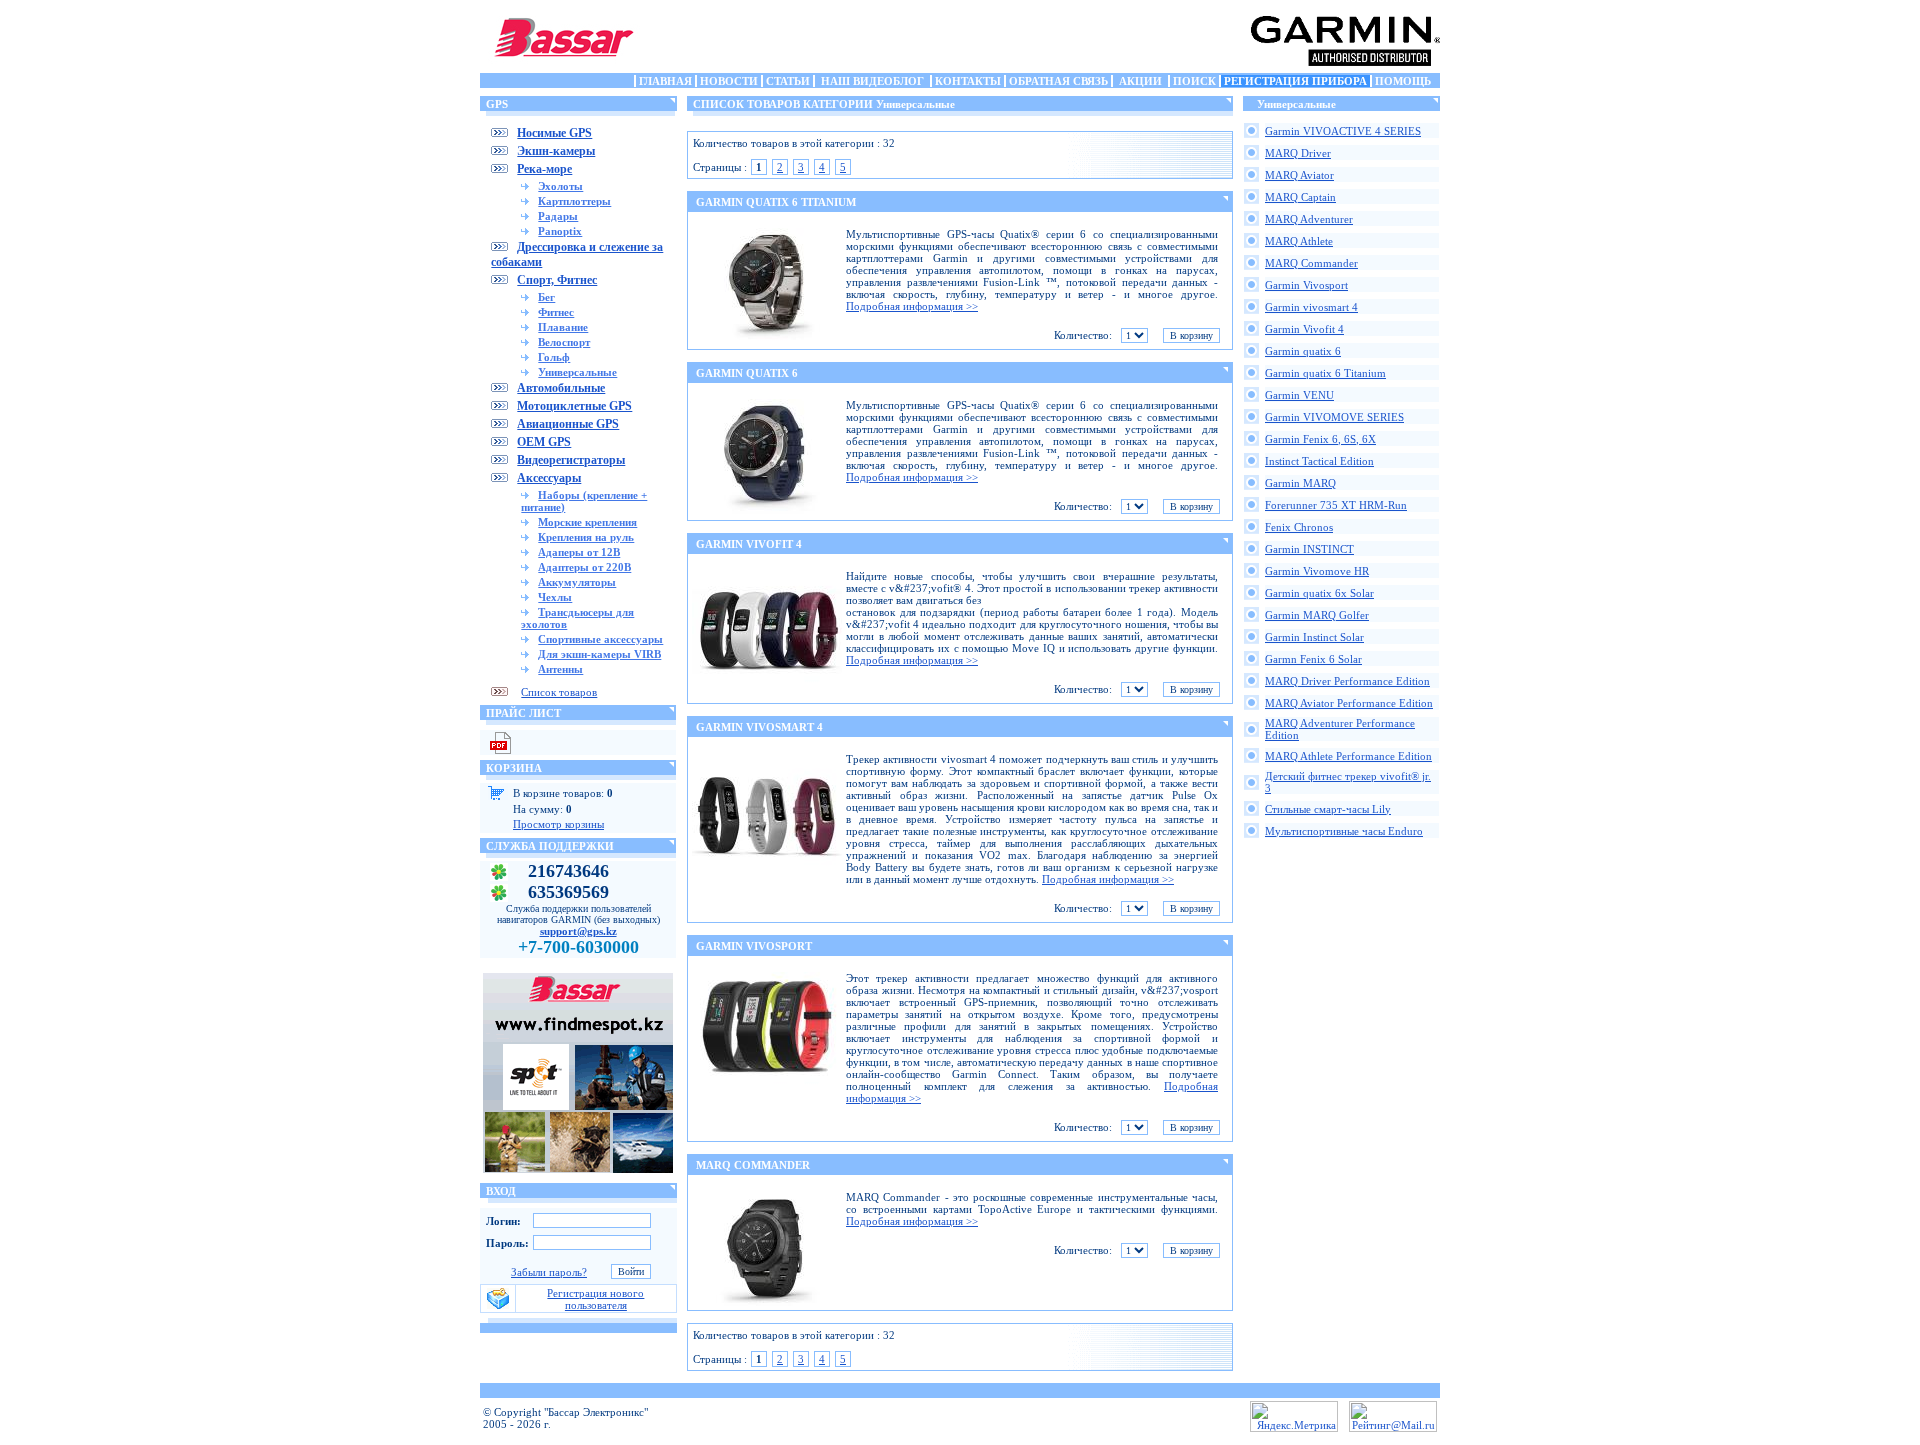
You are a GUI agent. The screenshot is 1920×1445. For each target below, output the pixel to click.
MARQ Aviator (1299, 175)
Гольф (554, 357)
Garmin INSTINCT (1309, 549)
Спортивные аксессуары (600, 639)
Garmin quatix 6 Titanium (1325, 373)
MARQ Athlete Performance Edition (1348, 756)
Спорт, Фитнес (557, 280)
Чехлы (555, 597)
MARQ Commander (1311, 263)
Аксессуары (549, 478)
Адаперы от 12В (579, 552)
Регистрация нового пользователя (595, 1299)
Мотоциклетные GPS (574, 406)
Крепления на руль (586, 537)
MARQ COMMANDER (753, 1165)
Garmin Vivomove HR (1317, 571)
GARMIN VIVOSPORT (754, 946)
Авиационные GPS (568, 424)
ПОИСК (1194, 81)
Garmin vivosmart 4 (1311, 307)
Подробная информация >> (912, 306)
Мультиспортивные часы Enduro (1344, 831)
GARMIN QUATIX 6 (747, 373)
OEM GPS (544, 442)
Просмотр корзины (558, 824)
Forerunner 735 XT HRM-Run (1336, 505)
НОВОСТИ (729, 81)
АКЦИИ (1140, 81)
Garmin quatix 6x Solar (1319, 593)
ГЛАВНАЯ (665, 81)
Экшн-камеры (556, 151)
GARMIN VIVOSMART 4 (759, 727)
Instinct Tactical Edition (1319, 461)
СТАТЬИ (788, 81)
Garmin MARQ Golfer (1317, 615)
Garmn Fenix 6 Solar (1313, 659)
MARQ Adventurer (1309, 219)
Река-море (544, 169)
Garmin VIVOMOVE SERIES (1334, 417)
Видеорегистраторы (571, 460)
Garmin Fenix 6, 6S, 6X (1320, 439)
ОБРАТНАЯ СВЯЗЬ (1058, 81)
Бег (546, 297)
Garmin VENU (1299, 395)
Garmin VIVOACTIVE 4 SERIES (1343, 131)
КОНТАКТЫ (968, 81)
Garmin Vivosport (1306, 285)
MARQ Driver (1298, 153)
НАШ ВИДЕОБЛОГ (872, 81)
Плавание (563, 327)
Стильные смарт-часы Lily (1328, 809)
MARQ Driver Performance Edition (1347, 681)
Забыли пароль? (549, 1272)
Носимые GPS (554, 133)
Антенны (560, 669)
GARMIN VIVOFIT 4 (749, 544)
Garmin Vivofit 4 (1304, 329)
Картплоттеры (574, 201)
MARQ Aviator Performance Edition (1349, 703)
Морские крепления (587, 522)
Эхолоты (560, 186)
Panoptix (560, 231)
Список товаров (559, 692)
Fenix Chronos (1299, 527)
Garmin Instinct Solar (1314, 637)
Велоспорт (564, 342)
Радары (558, 216)
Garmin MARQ (1300, 483)
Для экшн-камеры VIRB (599, 654)
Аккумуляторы (577, 582)
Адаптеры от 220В (584, 567)
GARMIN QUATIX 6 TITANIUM (776, 202)
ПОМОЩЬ (1403, 81)
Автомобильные (561, 388)
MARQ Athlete (1299, 241)
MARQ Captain (1300, 197)
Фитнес (556, 312)
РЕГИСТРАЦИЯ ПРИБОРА (1295, 81)
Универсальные (577, 372)
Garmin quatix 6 (1303, 351)
